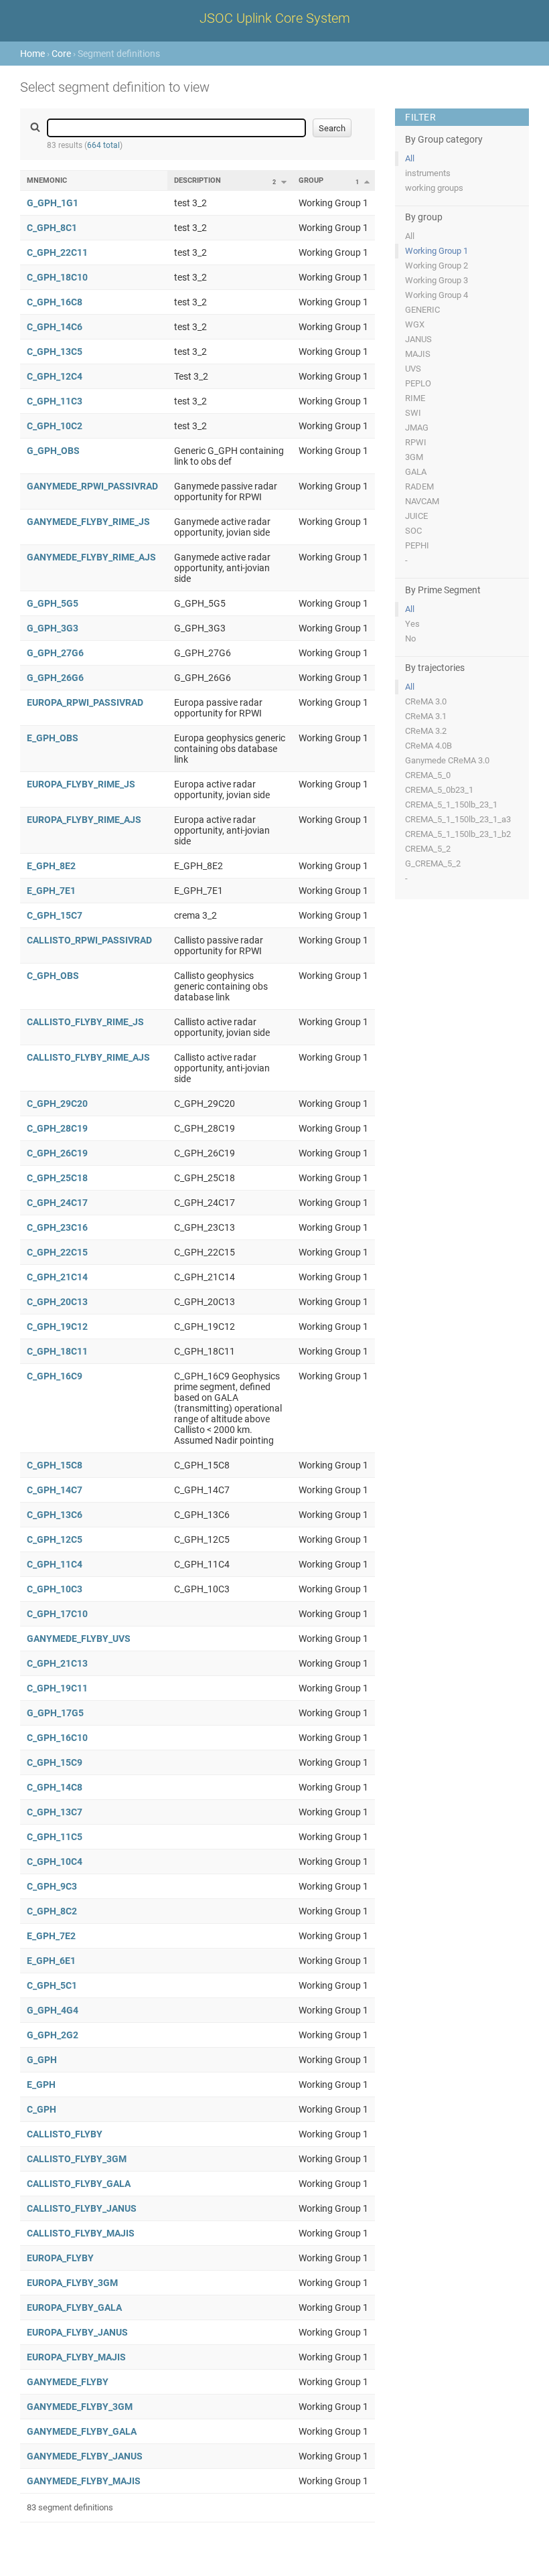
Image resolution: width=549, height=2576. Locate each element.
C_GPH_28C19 (57, 1128)
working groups (434, 188)
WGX (415, 324)
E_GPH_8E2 (51, 866)
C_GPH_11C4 (55, 1564)
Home (32, 54)
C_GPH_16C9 (55, 1376)
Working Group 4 (437, 295)
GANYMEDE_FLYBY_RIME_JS (88, 522)
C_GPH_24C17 (57, 1203)
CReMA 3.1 (426, 716)
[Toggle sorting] (284, 182)
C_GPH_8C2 (52, 1911)
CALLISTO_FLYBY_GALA (79, 2184)
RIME (415, 398)
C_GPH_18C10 (57, 277)
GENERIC (422, 310)
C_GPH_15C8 (55, 1465)
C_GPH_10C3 (55, 1589)
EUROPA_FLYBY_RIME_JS (81, 784)
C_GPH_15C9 (55, 1762)
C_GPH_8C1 (52, 228)
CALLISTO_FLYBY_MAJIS (81, 2233)
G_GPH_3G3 (53, 628)
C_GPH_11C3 (55, 401)
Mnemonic (47, 180)
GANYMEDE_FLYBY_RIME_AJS (91, 557)
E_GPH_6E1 (51, 1961)
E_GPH (41, 2085)
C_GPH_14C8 (55, 1787)
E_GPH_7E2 (51, 1936)
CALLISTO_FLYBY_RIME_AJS (88, 1057)
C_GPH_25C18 (57, 1178)
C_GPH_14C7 (55, 1490)
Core (61, 54)
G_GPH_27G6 (55, 653)
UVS (413, 369)
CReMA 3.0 (426, 701)
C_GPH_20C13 (57, 1302)
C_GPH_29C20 (57, 1104)
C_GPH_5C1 (52, 1985)
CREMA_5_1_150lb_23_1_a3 (458, 819)
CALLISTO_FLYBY (65, 2134)
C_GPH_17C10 (57, 1614)
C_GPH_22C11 (57, 252)
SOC (413, 531)
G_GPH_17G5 (55, 1713)
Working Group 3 (437, 280)
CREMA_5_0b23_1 (439, 790)
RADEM (419, 486)
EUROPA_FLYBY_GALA (74, 2307)
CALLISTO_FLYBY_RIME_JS (85, 1022)
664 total (103, 145)
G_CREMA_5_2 (433, 863)
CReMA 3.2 (426, 731)
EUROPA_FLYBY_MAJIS (76, 2357)
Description (198, 180)
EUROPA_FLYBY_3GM (72, 2283)
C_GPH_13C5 (55, 352)
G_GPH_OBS (53, 451)
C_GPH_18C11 (57, 1351)
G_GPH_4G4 (53, 2010)
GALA (416, 472)
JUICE (416, 516)
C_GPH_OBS (53, 976)
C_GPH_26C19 (57, 1153)
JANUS (418, 339)
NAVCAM (422, 501)
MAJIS (418, 354)
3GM (414, 457)
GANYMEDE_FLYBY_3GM (80, 2407)
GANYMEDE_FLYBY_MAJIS (84, 2481)
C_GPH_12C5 (55, 1539)
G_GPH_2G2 (53, 2035)
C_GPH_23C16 (57, 1227)
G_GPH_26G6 (55, 678)
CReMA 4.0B (428, 746)
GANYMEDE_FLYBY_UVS (79, 1639)
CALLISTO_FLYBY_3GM (77, 2159)
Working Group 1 (437, 251)
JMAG (417, 428)
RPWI (416, 442)
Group (311, 180)
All (410, 158)
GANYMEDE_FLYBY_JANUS (85, 2456)
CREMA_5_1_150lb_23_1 (451, 805)
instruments (428, 173)
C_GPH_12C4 (55, 376)
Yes (412, 624)
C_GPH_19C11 (57, 1688)
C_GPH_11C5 (55, 1837)
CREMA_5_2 (428, 849)
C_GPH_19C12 (57, 1327)
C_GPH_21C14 (57, 1277)
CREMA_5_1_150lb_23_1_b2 (458, 834)
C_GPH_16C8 (55, 302)
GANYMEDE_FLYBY (68, 2382)
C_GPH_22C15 (57, 1252)
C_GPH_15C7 (55, 915)
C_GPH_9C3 (52, 1886)
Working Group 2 (437, 266)
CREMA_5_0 (428, 775)
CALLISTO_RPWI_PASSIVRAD (89, 940)
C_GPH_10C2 (55, 426)
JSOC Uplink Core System (275, 18)
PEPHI (417, 545)
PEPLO (418, 383)
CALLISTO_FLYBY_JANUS (82, 2208)
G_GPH (42, 2060)
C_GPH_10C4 (55, 1862)
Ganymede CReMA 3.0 (447, 760)
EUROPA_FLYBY (60, 2258)
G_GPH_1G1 (53, 203)
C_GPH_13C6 (55, 1515)
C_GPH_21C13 (57, 1663)
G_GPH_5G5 (53, 603)
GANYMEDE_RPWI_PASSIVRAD (92, 486)
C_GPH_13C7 (55, 1812)
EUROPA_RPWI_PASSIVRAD (85, 702)
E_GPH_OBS (53, 738)
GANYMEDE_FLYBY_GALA (82, 2431)
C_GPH (42, 2109)
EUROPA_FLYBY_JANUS (77, 2332)
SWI (413, 413)
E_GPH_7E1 (51, 891)
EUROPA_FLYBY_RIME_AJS (84, 820)
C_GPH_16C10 (57, 1738)
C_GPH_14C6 (55, 327)
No (410, 638)
